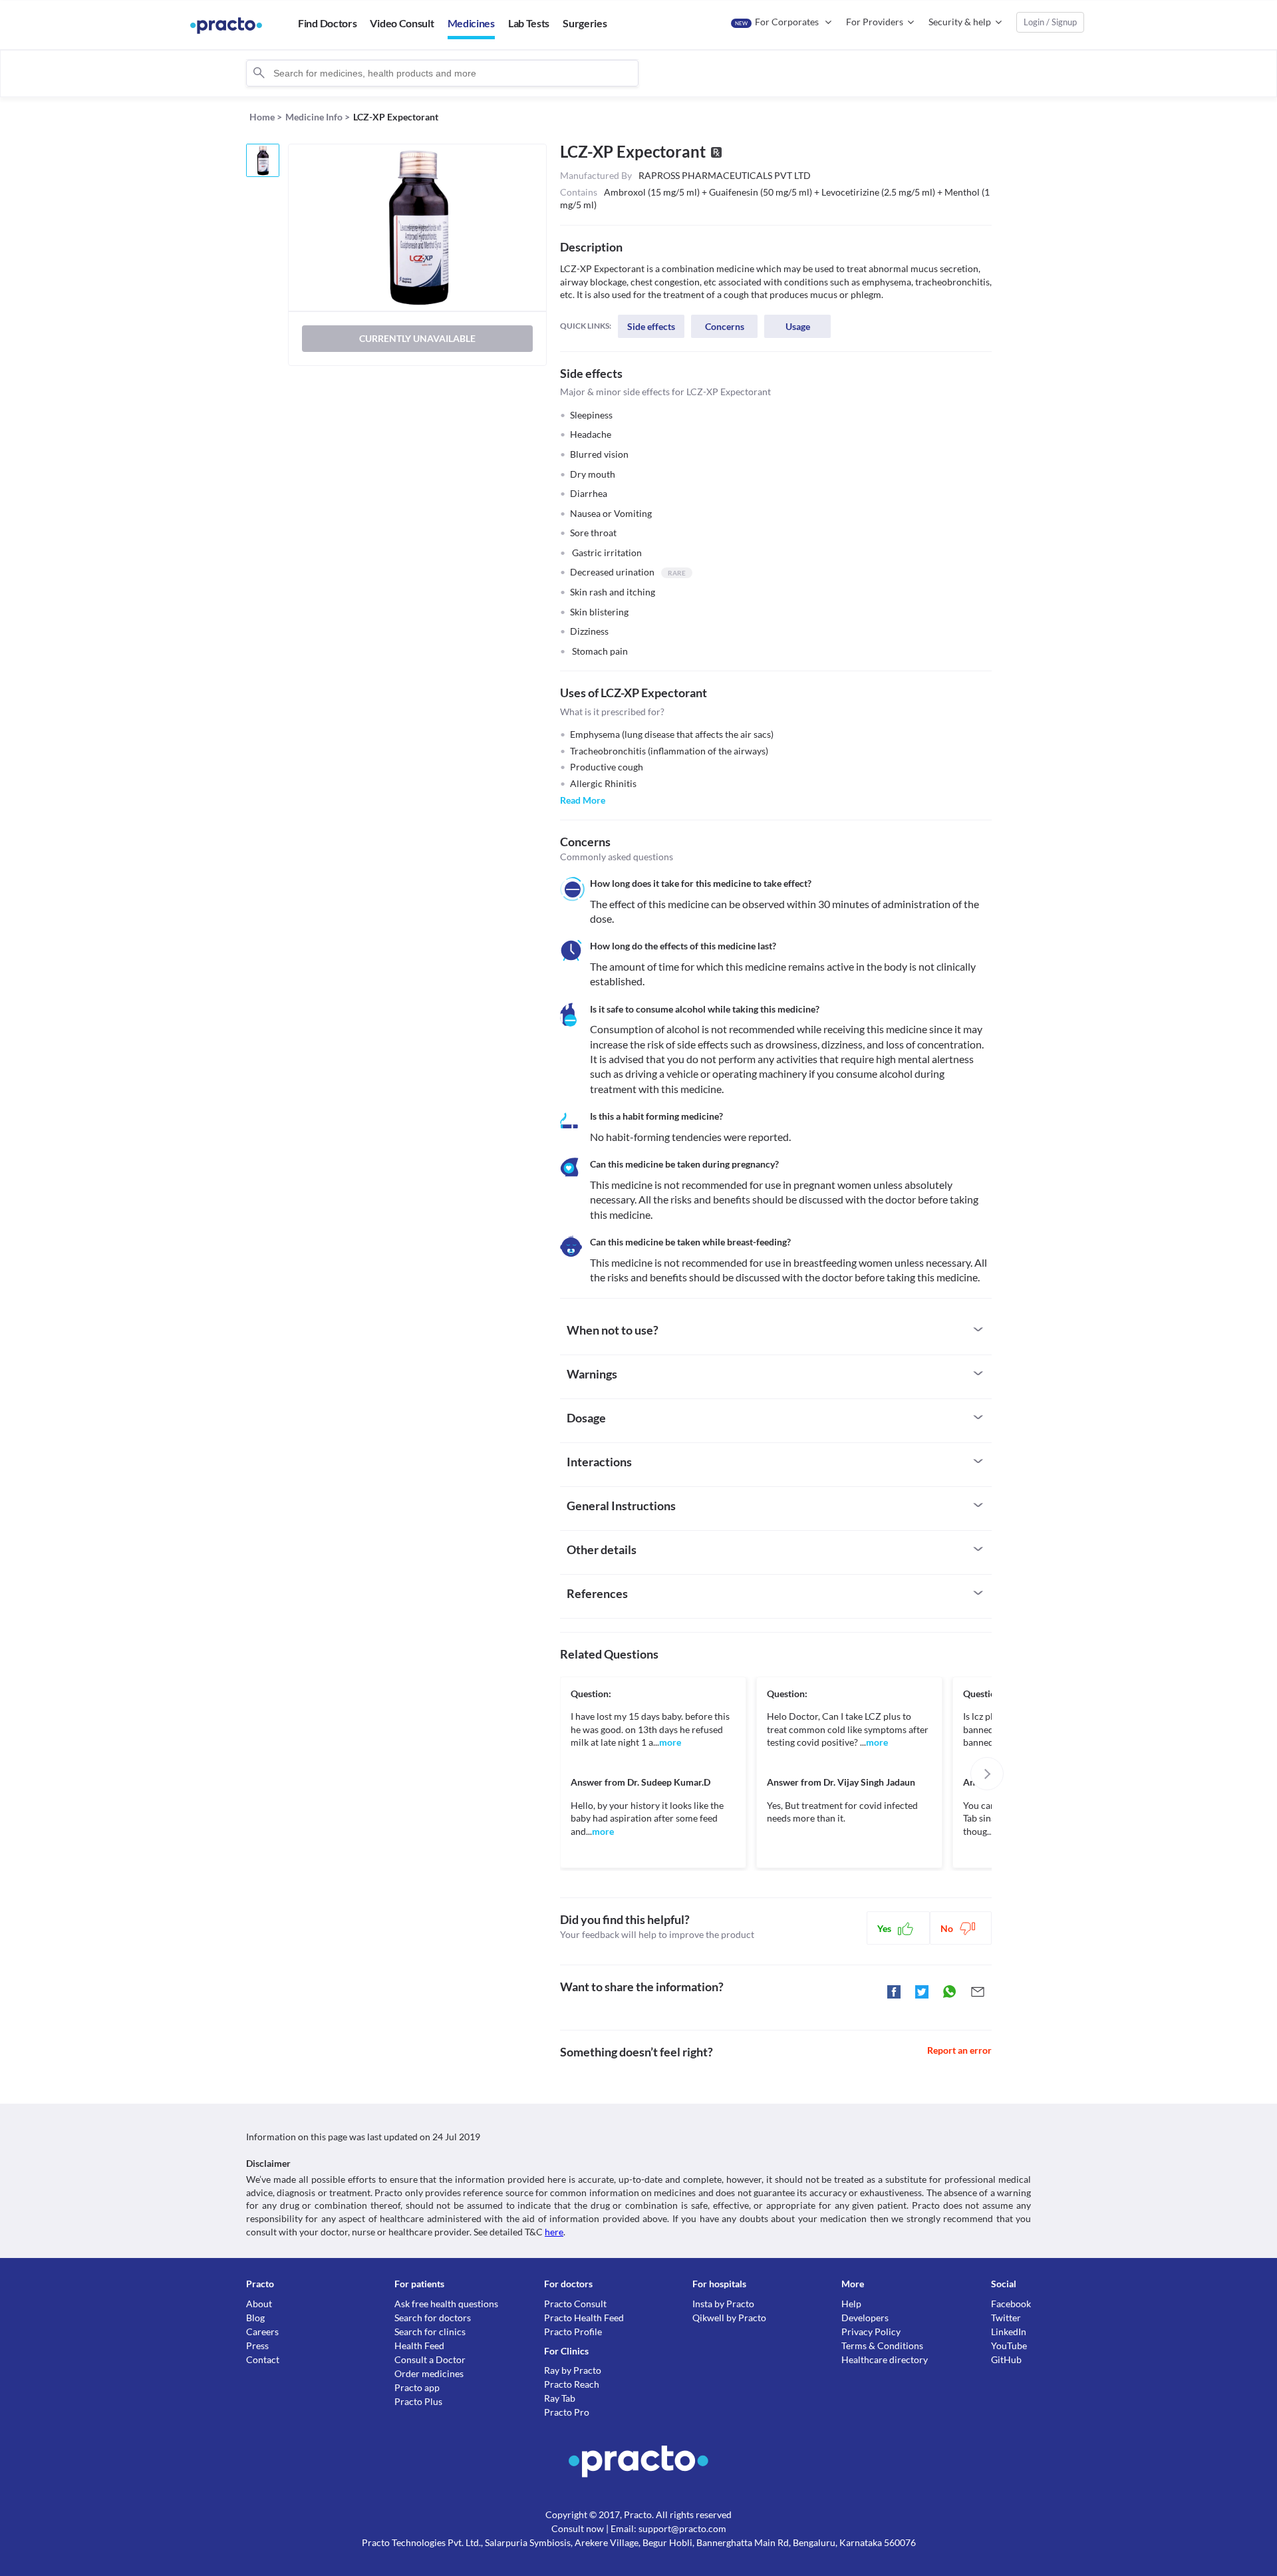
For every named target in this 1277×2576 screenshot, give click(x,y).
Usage (798, 326)
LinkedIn (1009, 2332)
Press (257, 2345)
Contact (263, 2359)
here (554, 2232)
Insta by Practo (723, 2304)
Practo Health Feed (584, 2318)
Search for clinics (430, 2332)
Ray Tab (560, 2398)
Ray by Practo (573, 2370)
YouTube (1009, 2345)
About (259, 2304)
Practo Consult (575, 2304)
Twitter (1006, 2318)
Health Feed (419, 2345)
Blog (255, 2318)
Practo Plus (418, 2401)
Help (851, 2304)
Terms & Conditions (882, 2345)
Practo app (417, 2387)
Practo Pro (567, 2412)
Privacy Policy (871, 2332)
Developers (865, 2318)
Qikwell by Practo (729, 2318)
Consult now (578, 2528)
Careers (262, 2332)
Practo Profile (573, 2332)
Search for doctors (433, 2318)
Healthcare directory (885, 2359)
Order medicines (429, 2373)
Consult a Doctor (430, 2359)
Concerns (725, 326)
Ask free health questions (446, 2304)
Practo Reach (572, 2384)
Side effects (651, 326)
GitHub (1006, 2359)
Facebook (1011, 2304)
